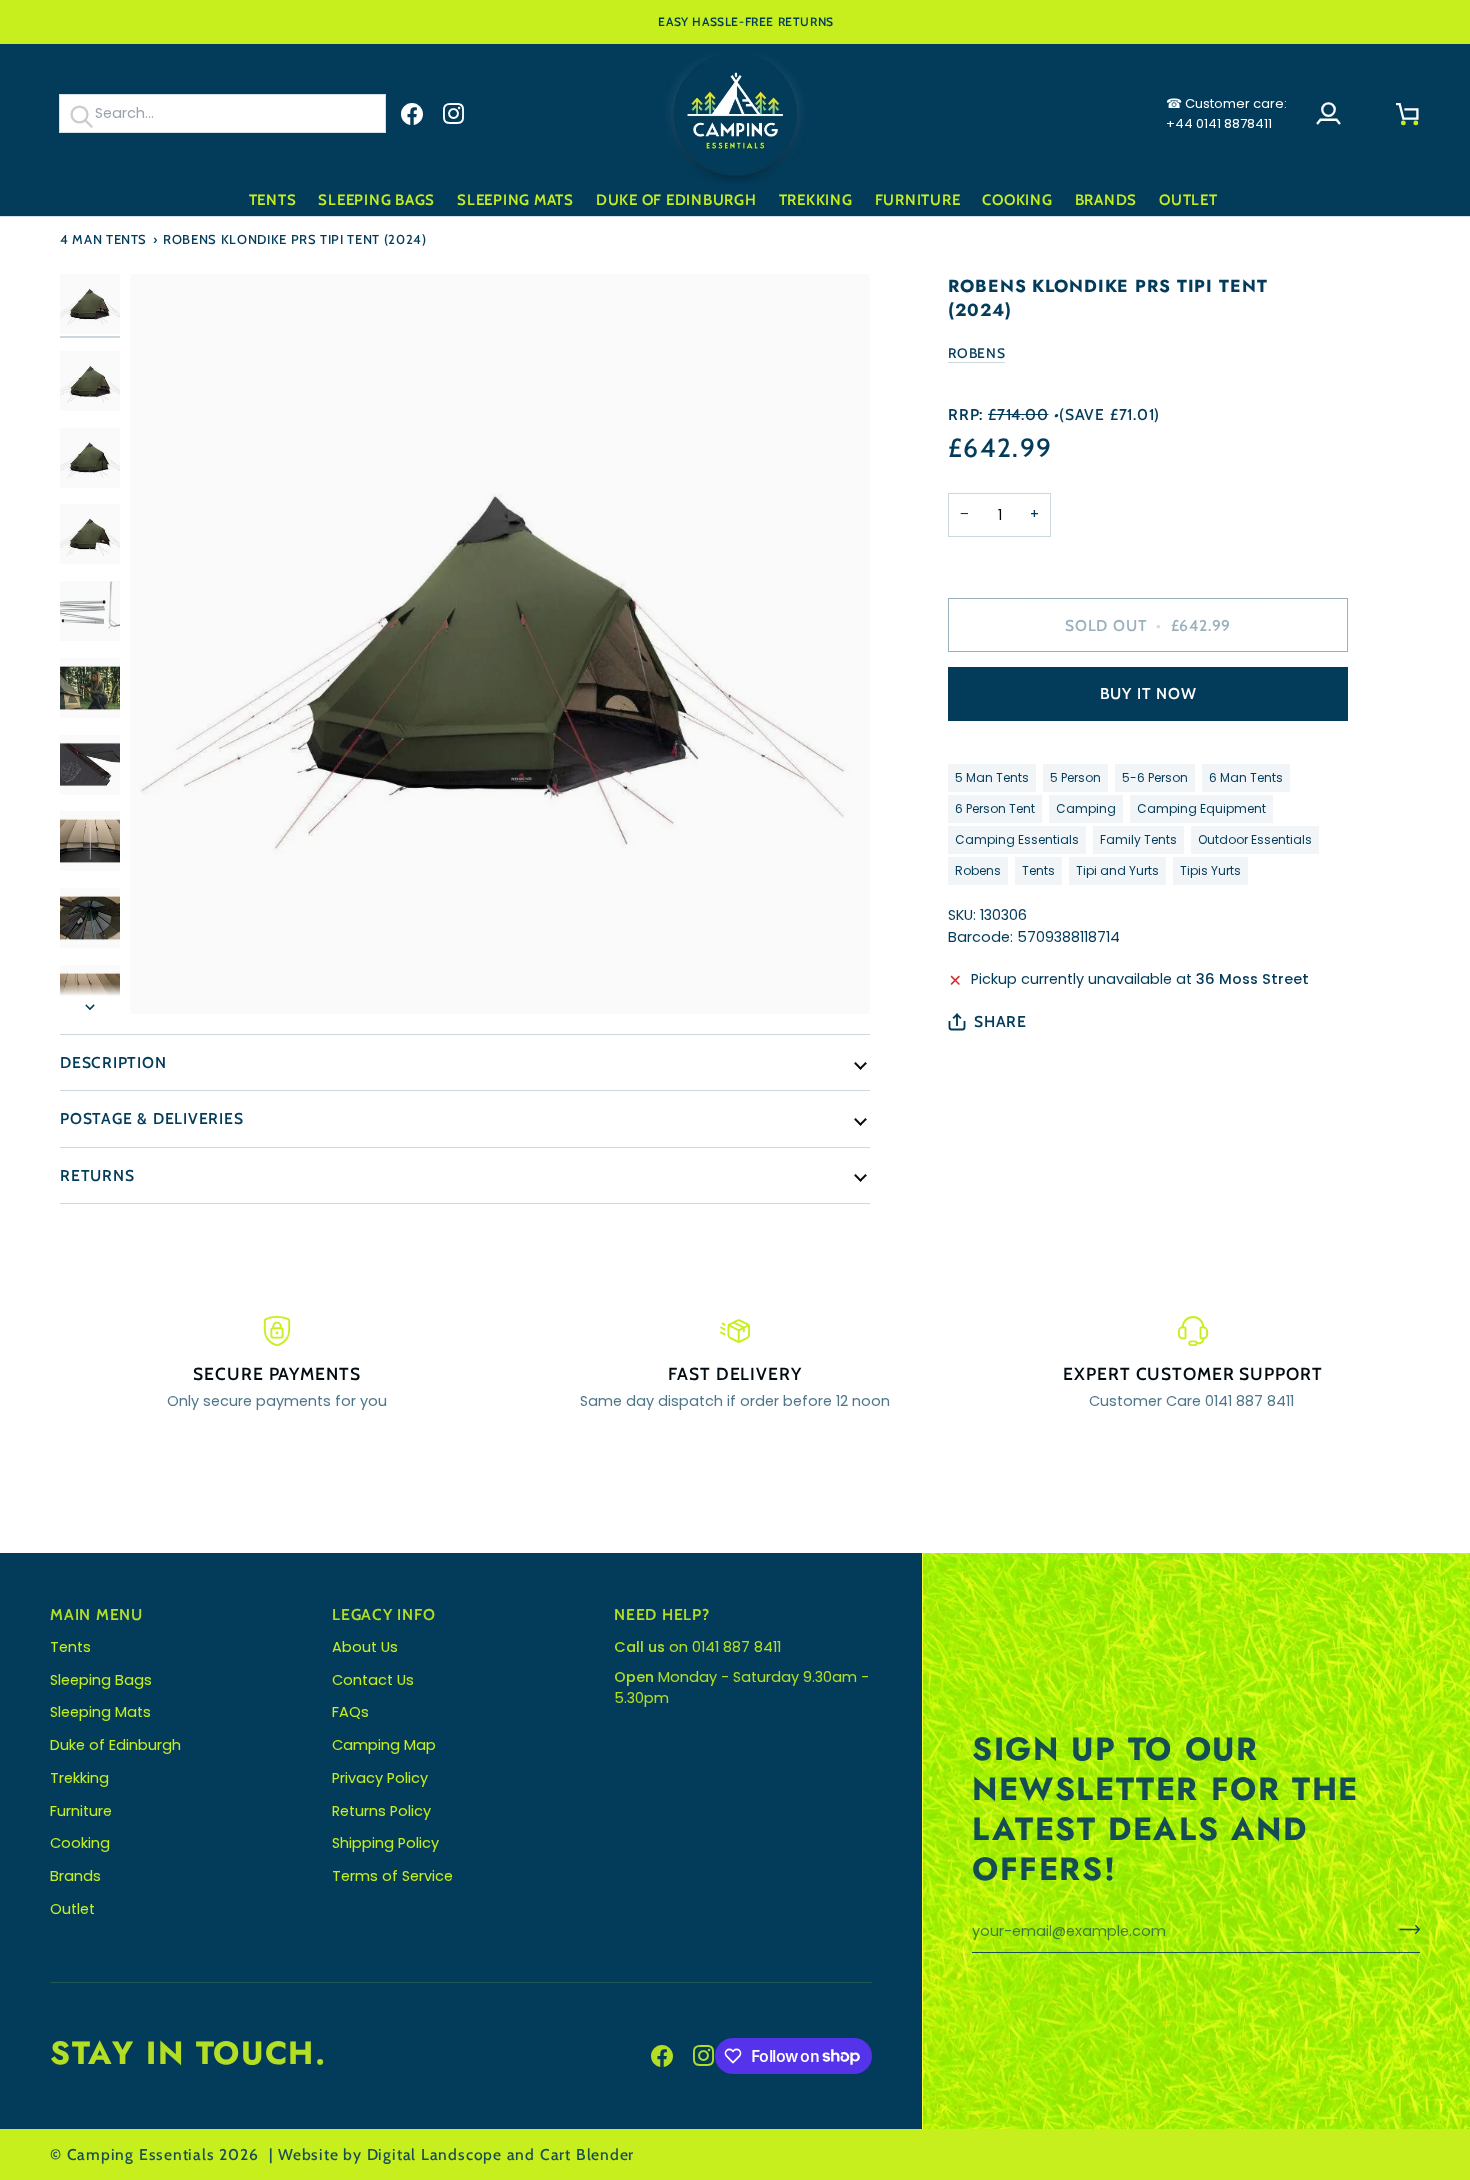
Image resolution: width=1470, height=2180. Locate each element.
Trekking (79, 1778)
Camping (1086, 808)
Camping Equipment (1201, 808)
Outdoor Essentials (1255, 839)
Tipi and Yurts (1117, 870)
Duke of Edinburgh (115, 1745)
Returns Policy (381, 1811)
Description (113, 1062)
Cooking (80, 1843)
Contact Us (373, 1680)
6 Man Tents (1246, 777)
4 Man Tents (103, 239)
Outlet (72, 1909)
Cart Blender (587, 2154)
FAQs (350, 1712)
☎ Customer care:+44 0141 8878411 (1226, 113)
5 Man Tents (992, 777)
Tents (1038, 870)
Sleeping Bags (101, 1680)
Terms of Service (392, 1876)
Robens (976, 353)
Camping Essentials (1017, 839)
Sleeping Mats (100, 1712)
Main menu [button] (96, 1614)
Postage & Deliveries (152, 1118)
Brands (75, 1876)
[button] (273, 200)
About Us (365, 1647)
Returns (97, 1175)
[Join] (1403, 1929)
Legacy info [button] (384, 1614)
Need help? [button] (662, 1614)
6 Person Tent (995, 808)
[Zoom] (500, 644)
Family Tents (1138, 839)
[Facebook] (412, 114)
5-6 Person (1155, 777)
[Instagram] (454, 114)
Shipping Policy (385, 1843)
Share (1000, 1021)
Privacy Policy (380, 1778)
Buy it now (1148, 693)
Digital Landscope (434, 2154)
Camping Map (384, 1745)
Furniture (81, 1811)
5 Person (1075, 777)
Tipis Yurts (1210, 870)
